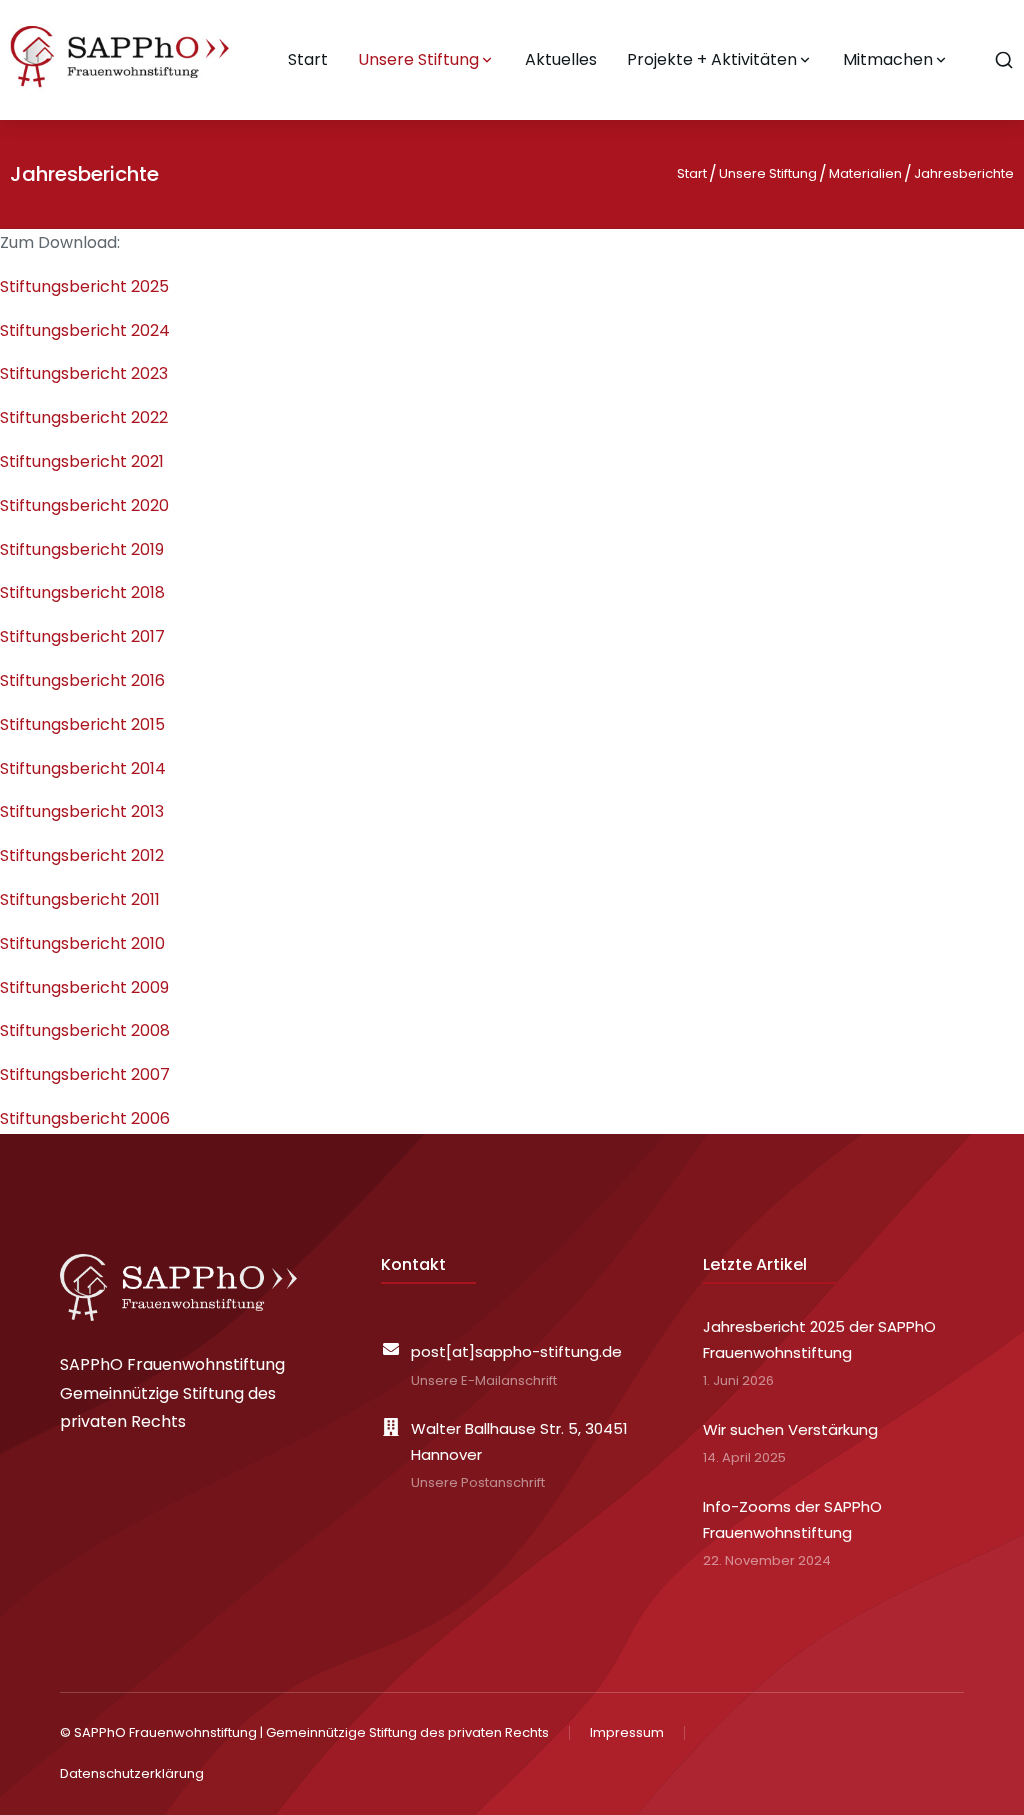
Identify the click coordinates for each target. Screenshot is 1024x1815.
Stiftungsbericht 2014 (83, 768)
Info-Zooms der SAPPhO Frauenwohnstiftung (792, 1519)
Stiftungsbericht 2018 (82, 592)
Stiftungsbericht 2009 (84, 987)
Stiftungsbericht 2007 (85, 1074)
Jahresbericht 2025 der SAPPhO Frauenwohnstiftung (819, 1339)
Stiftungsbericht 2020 (84, 505)
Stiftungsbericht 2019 (82, 549)
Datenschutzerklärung (132, 1773)
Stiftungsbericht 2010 (82, 943)
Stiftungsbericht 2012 (82, 855)
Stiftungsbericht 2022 (84, 417)
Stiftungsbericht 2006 (85, 1118)
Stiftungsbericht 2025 (84, 286)
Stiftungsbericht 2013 (82, 811)
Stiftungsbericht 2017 (82, 636)
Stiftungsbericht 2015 (82, 724)
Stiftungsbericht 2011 (80, 899)
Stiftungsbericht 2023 (84, 373)
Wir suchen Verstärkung (790, 1429)
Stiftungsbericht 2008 (85, 1030)
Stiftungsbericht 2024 (85, 330)
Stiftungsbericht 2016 (82, 680)
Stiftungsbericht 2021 (82, 461)
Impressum (627, 1732)
